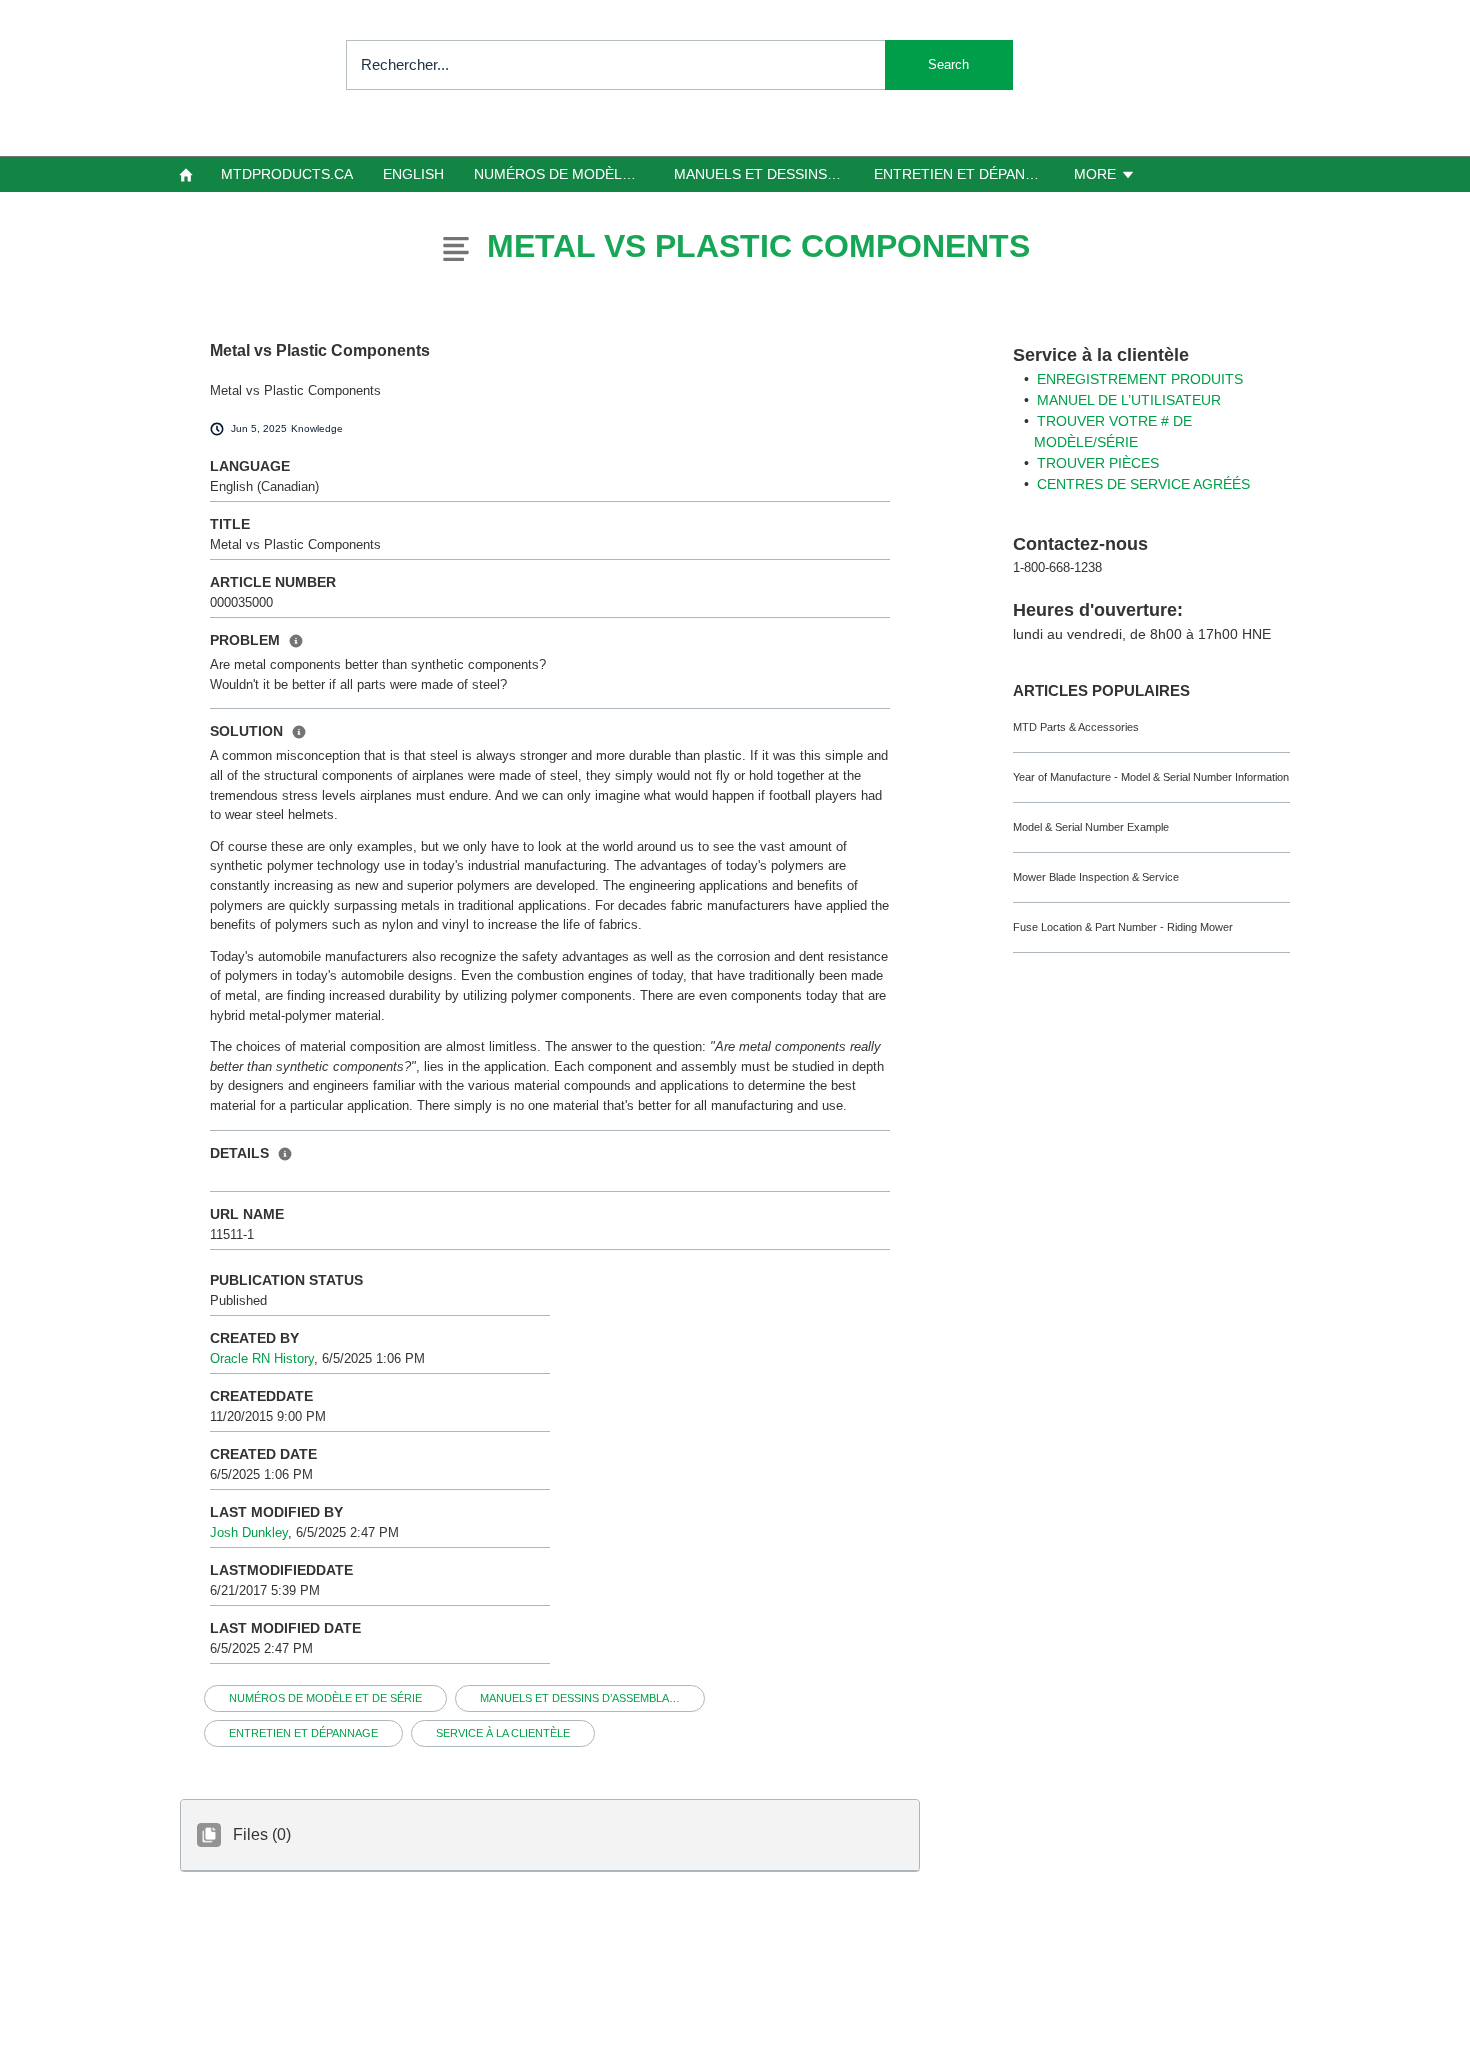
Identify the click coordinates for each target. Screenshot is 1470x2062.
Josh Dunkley (249, 1532)
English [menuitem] (413, 174)
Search (948, 64)
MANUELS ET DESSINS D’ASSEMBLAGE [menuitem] (766, 174)
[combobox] (679, 65)
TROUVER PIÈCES (1098, 463)
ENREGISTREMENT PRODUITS (1140, 379)
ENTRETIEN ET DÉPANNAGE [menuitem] (966, 174)
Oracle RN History (262, 1358)
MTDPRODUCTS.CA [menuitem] (287, 174)
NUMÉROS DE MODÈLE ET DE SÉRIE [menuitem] (566, 174)
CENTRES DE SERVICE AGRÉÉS (1143, 484)
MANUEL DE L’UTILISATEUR (1129, 400)
